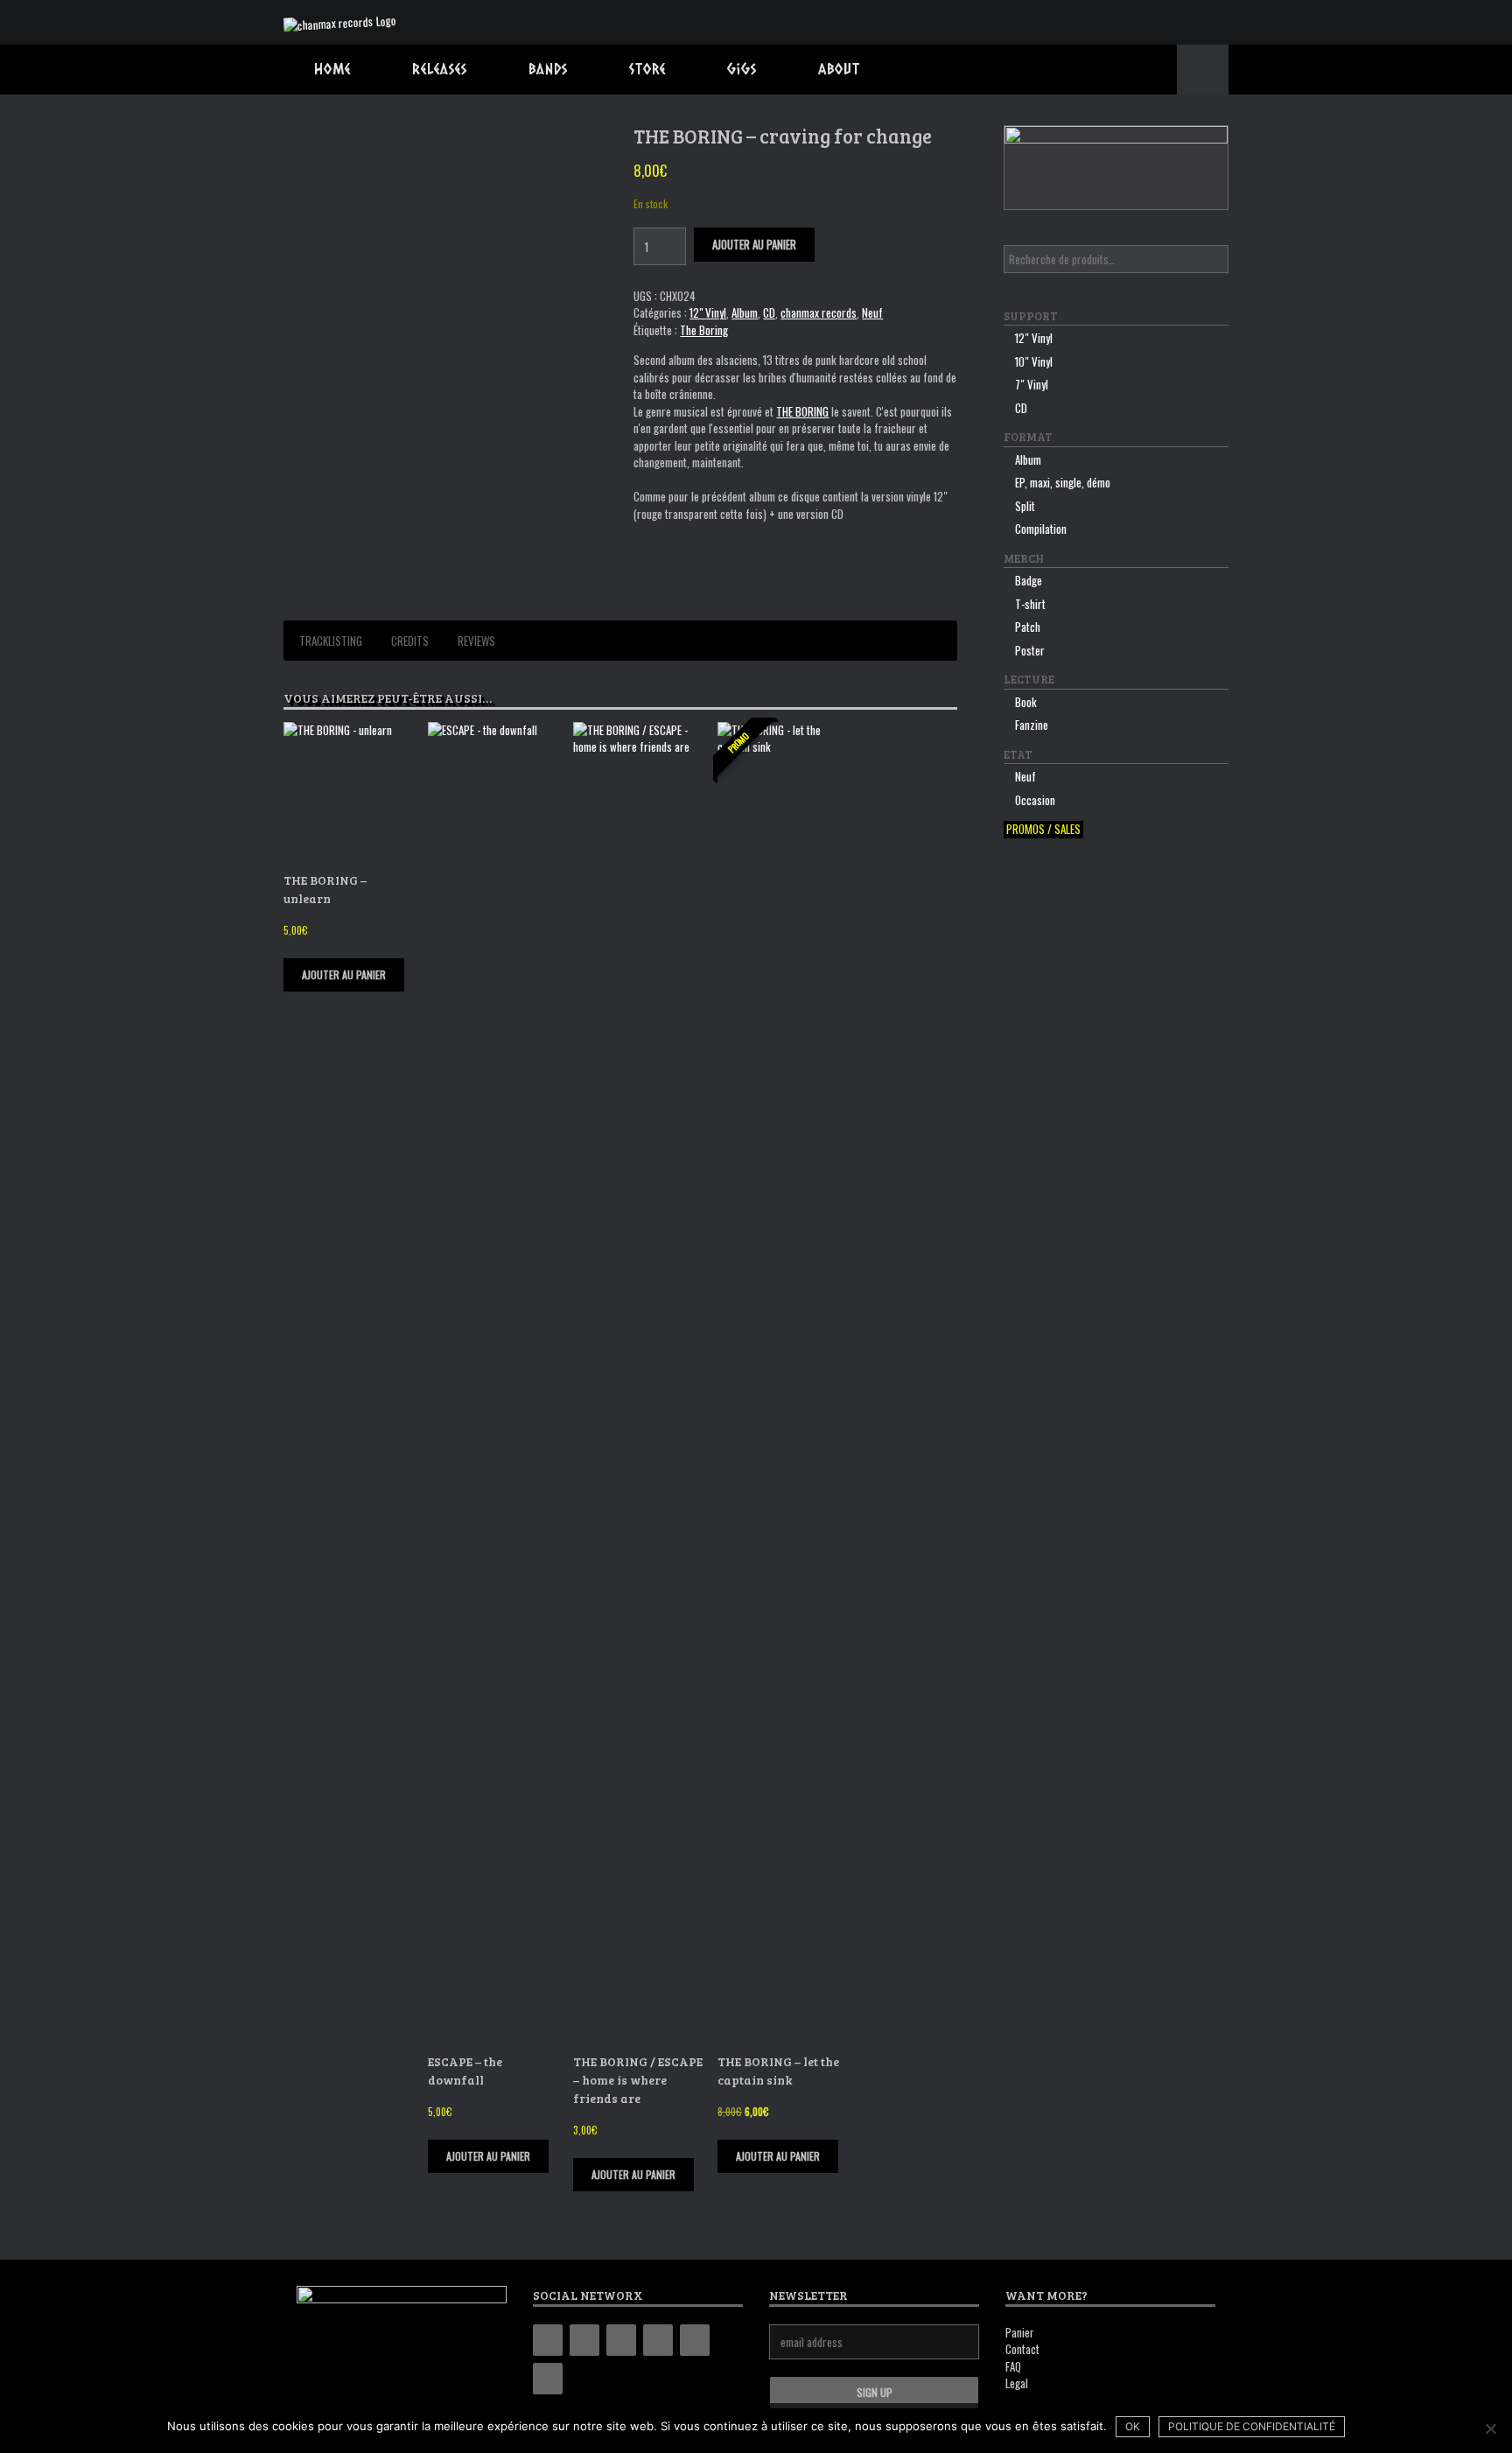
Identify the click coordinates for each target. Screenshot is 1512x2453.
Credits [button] (410, 641)
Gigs (742, 69)
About (839, 69)
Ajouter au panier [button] (344, 974)
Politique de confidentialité (1252, 2426)
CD (769, 312)
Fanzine (1032, 725)
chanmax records (819, 312)
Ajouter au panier (754, 244)
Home (332, 69)
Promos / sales (1043, 829)
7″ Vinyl (1032, 384)
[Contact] (695, 2340)
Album (745, 312)
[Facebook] (584, 2340)
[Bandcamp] (548, 2340)
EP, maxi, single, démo (1063, 482)
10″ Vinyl (1034, 361)
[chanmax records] (340, 22)
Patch (1028, 627)
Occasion (1035, 800)
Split (1025, 506)
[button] (1203, 70)
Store (647, 69)
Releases (440, 69)
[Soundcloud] (548, 2379)
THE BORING (802, 411)
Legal (1017, 2383)
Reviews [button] (476, 641)
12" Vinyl (708, 312)
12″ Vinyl (1034, 338)
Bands (548, 69)
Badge (1029, 580)
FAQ (1013, 2366)
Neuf (872, 312)
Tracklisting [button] (331, 641)
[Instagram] (621, 2340)
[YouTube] (658, 2340)
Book (1026, 702)
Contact (1022, 2349)
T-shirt (1030, 604)
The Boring (704, 330)
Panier (1020, 2332)
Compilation (1041, 529)
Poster (1030, 650)
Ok (1133, 2426)
